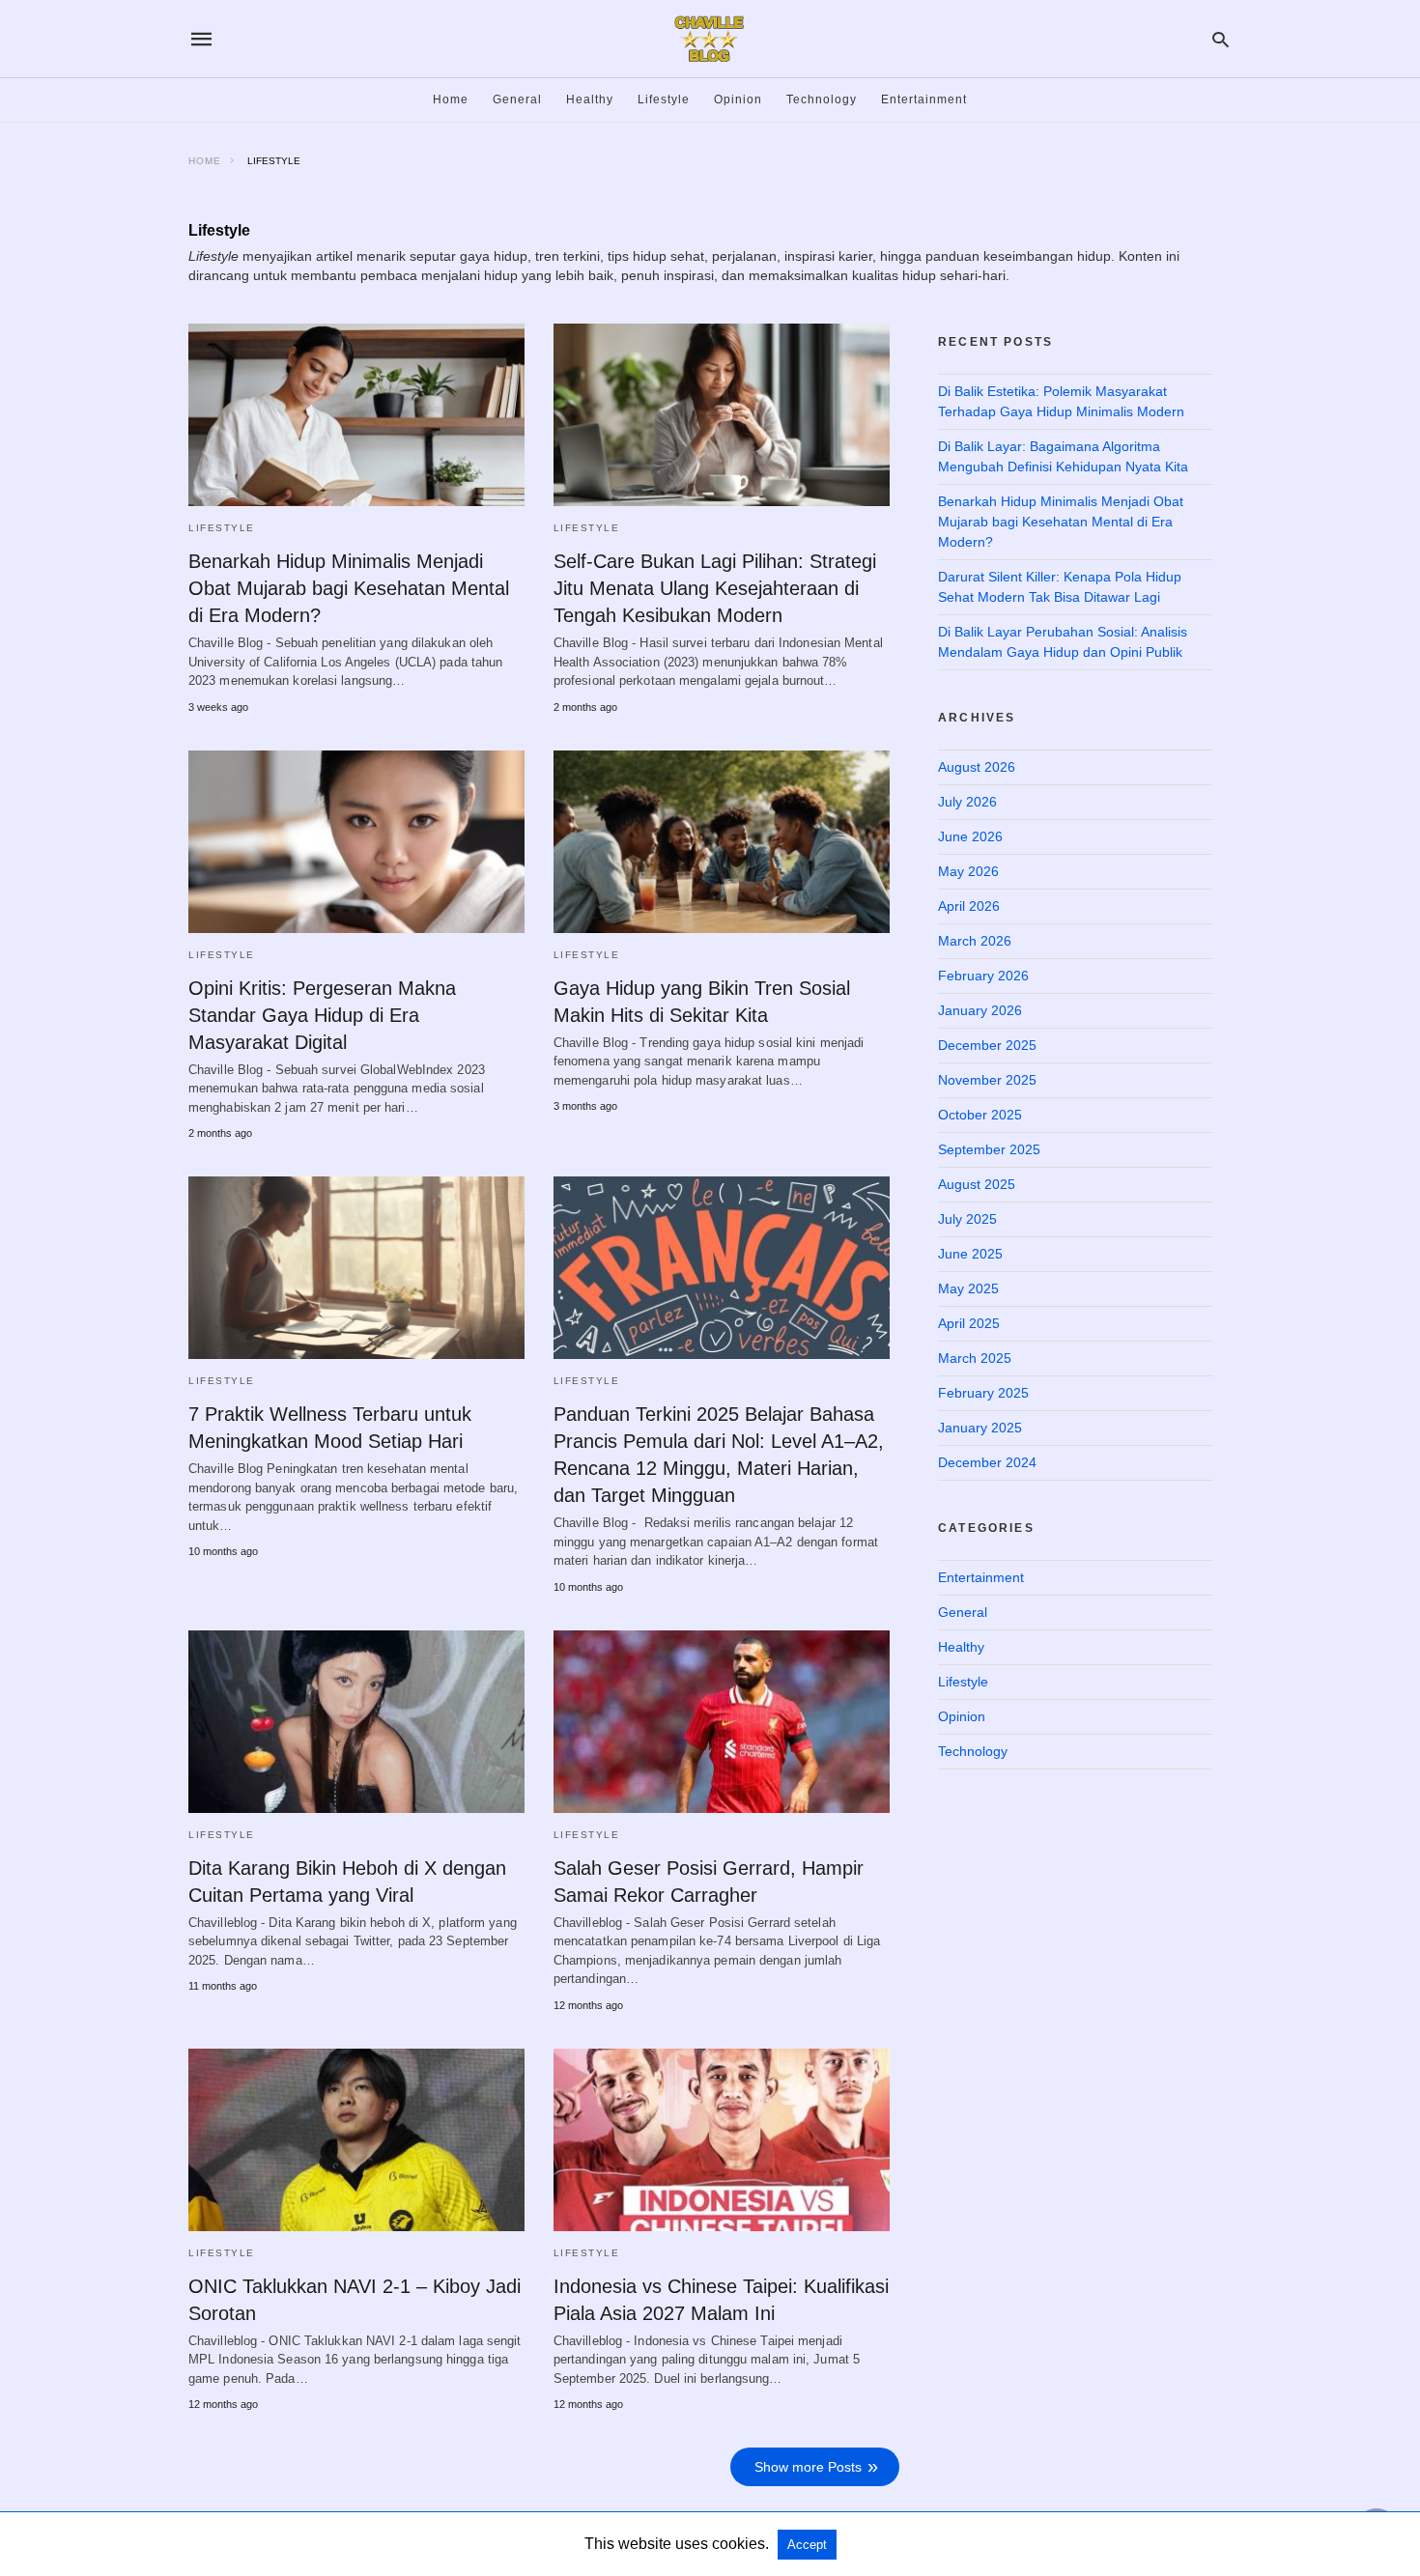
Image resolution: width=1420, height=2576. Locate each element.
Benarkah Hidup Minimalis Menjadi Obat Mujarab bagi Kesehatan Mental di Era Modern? (349, 588)
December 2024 (987, 1462)
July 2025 (967, 1219)
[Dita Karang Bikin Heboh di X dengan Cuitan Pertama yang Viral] (356, 1722)
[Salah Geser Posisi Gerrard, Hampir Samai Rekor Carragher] (722, 1722)
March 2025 (975, 1358)
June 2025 (970, 1254)
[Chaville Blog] (709, 39)
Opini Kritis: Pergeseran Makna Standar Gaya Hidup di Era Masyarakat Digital (322, 1015)
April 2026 (969, 906)
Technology (822, 99)
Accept (807, 2545)
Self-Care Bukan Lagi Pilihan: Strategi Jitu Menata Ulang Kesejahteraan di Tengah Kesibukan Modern (715, 588)
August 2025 (977, 1184)
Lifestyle (664, 99)
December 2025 (987, 1045)
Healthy (590, 99)
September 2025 (989, 1149)
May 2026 (968, 871)
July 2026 (967, 802)
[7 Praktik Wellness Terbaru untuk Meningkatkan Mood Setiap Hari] (356, 1268)
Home (451, 99)
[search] (1221, 39)
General (517, 99)
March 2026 (975, 941)
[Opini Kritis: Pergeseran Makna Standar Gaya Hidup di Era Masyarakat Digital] (356, 842)
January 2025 (980, 1428)
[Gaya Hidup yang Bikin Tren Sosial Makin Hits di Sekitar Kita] (722, 842)
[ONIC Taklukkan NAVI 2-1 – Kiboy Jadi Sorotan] (356, 2140)
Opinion (738, 99)
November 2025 (987, 1080)
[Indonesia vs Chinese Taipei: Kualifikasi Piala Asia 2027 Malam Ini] (722, 2140)
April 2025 (969, 1323)
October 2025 (980, 1115)
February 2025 (983, 1393)
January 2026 (980, 1010)
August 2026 (977, 767)
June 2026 (970, 836)
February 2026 (983, 976)
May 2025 (968, 1288)
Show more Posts (808, 2467)
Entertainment (924, 99)
